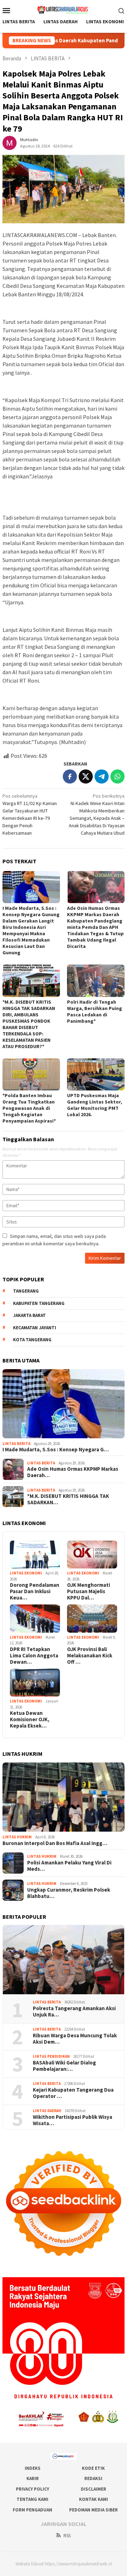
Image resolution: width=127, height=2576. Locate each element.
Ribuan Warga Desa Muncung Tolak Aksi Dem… (75, 2039)
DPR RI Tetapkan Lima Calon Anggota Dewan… (34, 1656)
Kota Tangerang (32, 1340)
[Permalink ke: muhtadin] (10, 142)
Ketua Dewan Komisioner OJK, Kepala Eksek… (30, 1719)
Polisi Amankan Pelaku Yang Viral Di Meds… (69, 1866)
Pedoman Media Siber (93, 2510)
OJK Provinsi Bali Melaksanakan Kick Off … (90, 1656)
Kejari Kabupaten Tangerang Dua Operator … (73, 2093)
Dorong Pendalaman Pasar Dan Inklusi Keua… (35, 1591)
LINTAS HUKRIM (17, 1837)
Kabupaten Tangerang (39, 1303)
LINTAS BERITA (16, 1444)
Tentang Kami (32, 2499)
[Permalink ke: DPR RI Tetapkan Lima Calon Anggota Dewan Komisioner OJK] (35, 1619)
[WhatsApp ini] (117, 776)
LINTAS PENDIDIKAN (51, 2056)
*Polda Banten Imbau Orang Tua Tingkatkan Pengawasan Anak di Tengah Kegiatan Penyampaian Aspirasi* (29, 1108)
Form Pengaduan (32, 2510)
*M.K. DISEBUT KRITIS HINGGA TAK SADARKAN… (68, 1499)
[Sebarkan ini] (70, 776)
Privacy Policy (32, 2489)
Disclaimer (93, 2489)
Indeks (33, 2468)
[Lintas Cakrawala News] (64, 10)
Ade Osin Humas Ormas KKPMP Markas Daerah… (73, 1472)
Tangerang (26, 1291)
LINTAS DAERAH (47, 2111)
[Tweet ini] (86, 776)
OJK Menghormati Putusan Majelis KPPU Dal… (89, 1591)
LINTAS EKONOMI (26, 1573)
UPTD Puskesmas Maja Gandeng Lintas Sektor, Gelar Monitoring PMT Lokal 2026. (95, 1105)
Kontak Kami (93, 2499)
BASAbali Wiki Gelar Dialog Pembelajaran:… (64, 2066)
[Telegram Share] (102, 776)
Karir (33, 2478)
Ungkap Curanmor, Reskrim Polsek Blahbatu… (69, 1893)
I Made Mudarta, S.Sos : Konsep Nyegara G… (56, 1450)
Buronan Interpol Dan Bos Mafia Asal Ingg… (55, 1843)
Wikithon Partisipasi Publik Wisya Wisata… (72, 2120)
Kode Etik (93, 2468)
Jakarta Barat (29, 1315)
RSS (67, 2536)
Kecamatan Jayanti (35, 1328)
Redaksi (93, 2478)
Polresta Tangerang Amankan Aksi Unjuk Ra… (74, 2012)
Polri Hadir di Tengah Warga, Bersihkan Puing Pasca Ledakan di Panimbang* (95, 1011)
